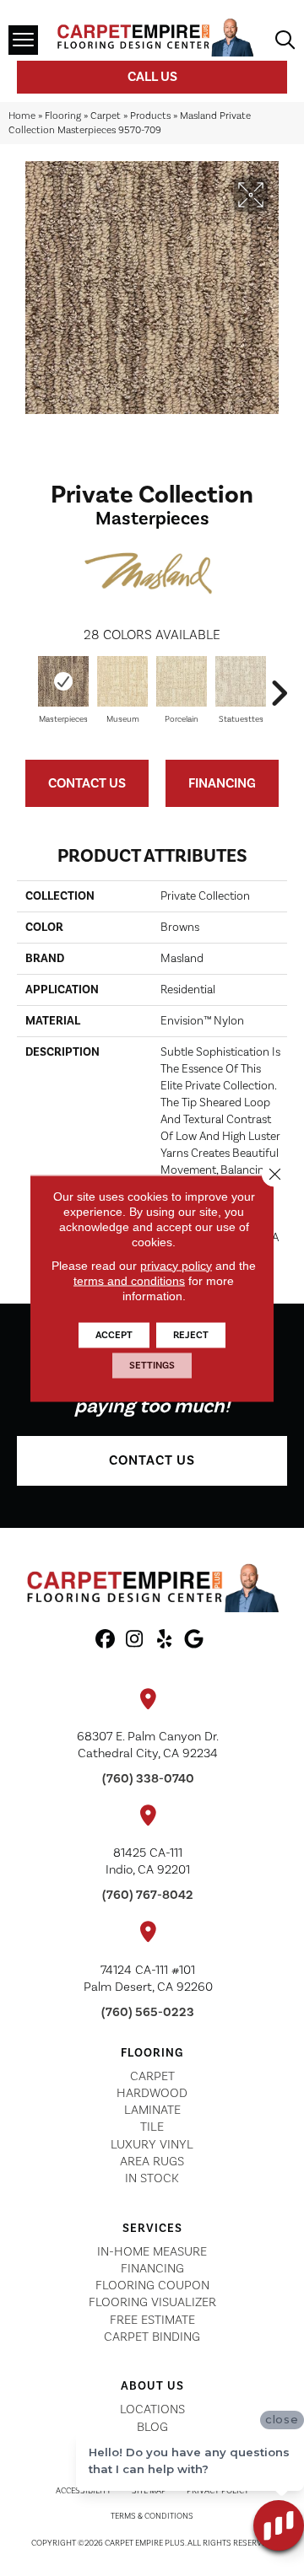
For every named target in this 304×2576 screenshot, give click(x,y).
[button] (152, 1461)
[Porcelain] (182, 681)
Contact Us (87, 783)
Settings (152, 1365)
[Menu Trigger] (23, 40)
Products (150, 116)
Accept (114, 1334)
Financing (222, 783)
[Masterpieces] (63, 681)
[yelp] (164, 1640)
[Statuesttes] (241, 681)
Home (22, 116)
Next (279, 685)
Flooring (63, 116)
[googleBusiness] (194, 1640)
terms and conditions (129, 1280)
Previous (25, 685)
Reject (191, 1334)
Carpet (106, 116)
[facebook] (105, 1640)
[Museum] (122, 681)
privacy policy (176, 1265)
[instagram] (135, 1640)
